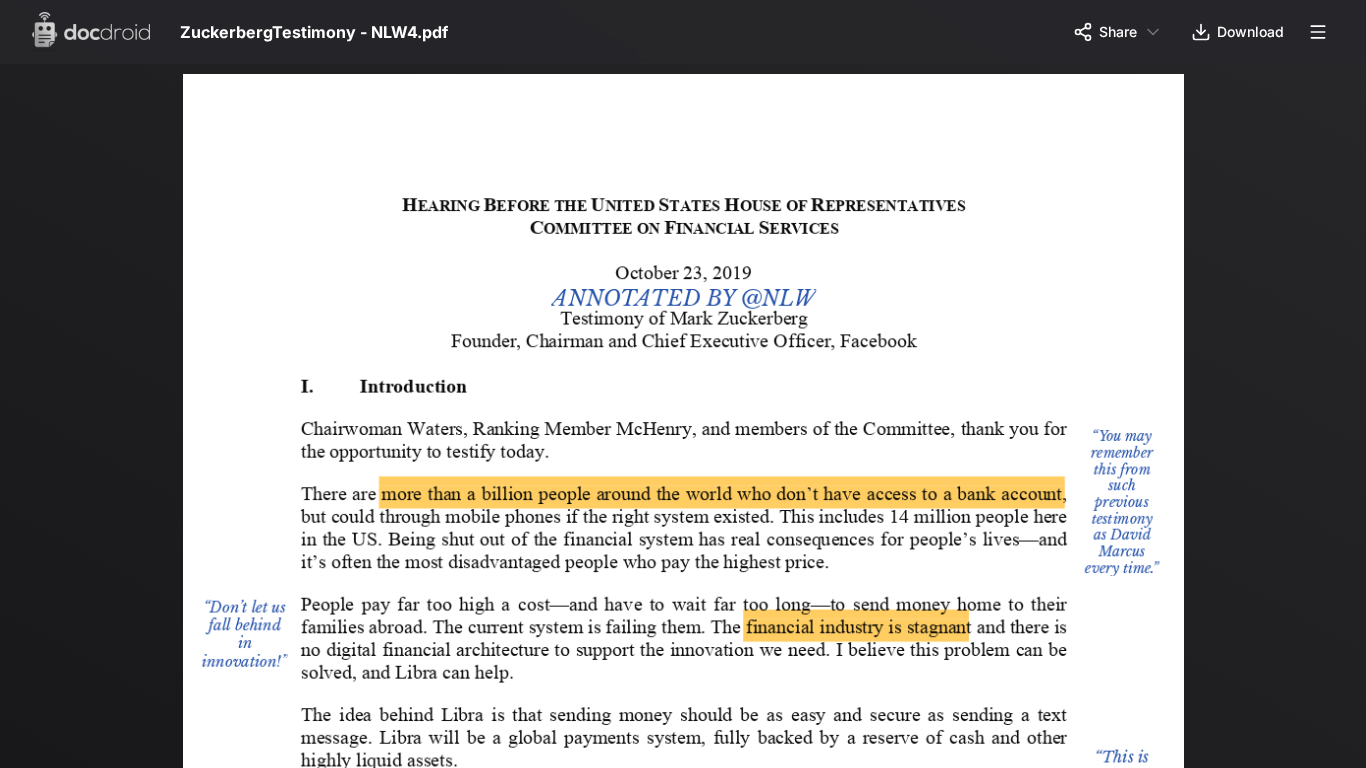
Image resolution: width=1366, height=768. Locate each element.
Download (1250, 31)
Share (1118, 31)
